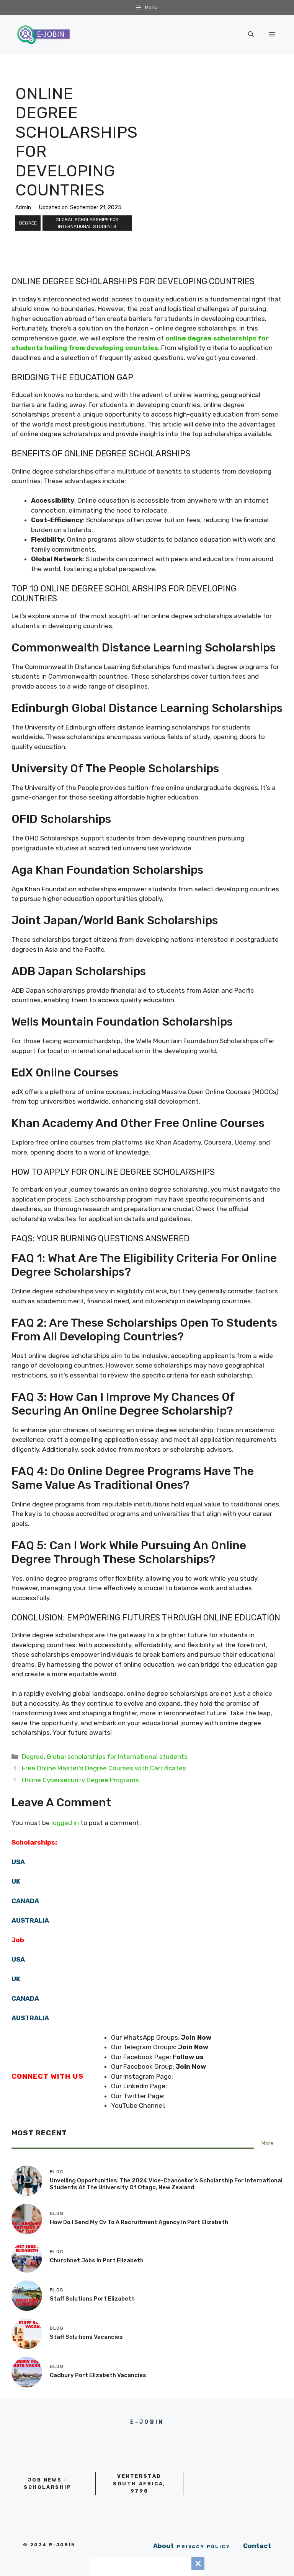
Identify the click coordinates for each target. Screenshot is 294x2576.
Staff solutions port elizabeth (92, 2299)
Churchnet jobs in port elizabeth (97, 2260)
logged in (65, 1823)
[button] (251, 34)
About (163, 2546)
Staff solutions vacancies (86, 2337)
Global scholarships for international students (87, 223)
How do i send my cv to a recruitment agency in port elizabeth (139, 2222)
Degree (28, 223)
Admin (23, 208)
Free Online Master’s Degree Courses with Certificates (104, 1768)
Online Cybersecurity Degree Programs (80, 1780)
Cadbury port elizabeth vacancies (98, 2375)
